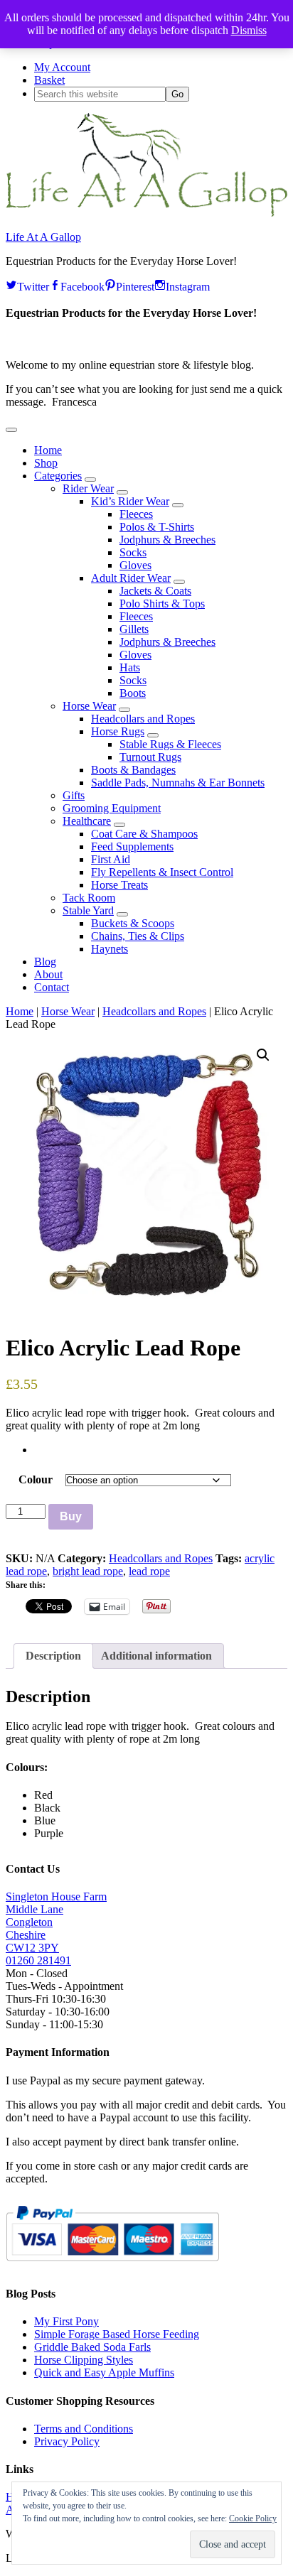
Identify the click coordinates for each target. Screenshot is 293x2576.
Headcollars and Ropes (154, 1011)
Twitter (33, 285)
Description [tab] (53, 1656)
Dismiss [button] (249, 30)
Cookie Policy (253, 2518)
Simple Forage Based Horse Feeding (117, 2334)
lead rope (149, 1571)
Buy (71, 1516)
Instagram (188, 285)
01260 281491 (38, 1960)
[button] (11, 430)
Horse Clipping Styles (84, 2360)
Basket (49, 80)
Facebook (82, 285)
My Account (62, 67)
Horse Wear (68, 1011)
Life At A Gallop (43, 237)
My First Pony (66, 2321)
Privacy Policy (67, 2441)
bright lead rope (88, 1571)
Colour (36, 1479)
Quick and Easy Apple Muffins (104, 2372)
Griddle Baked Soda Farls (92, 2347)
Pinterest (135, 285)
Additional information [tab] (156, 1656)
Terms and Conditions (84, 2429)
